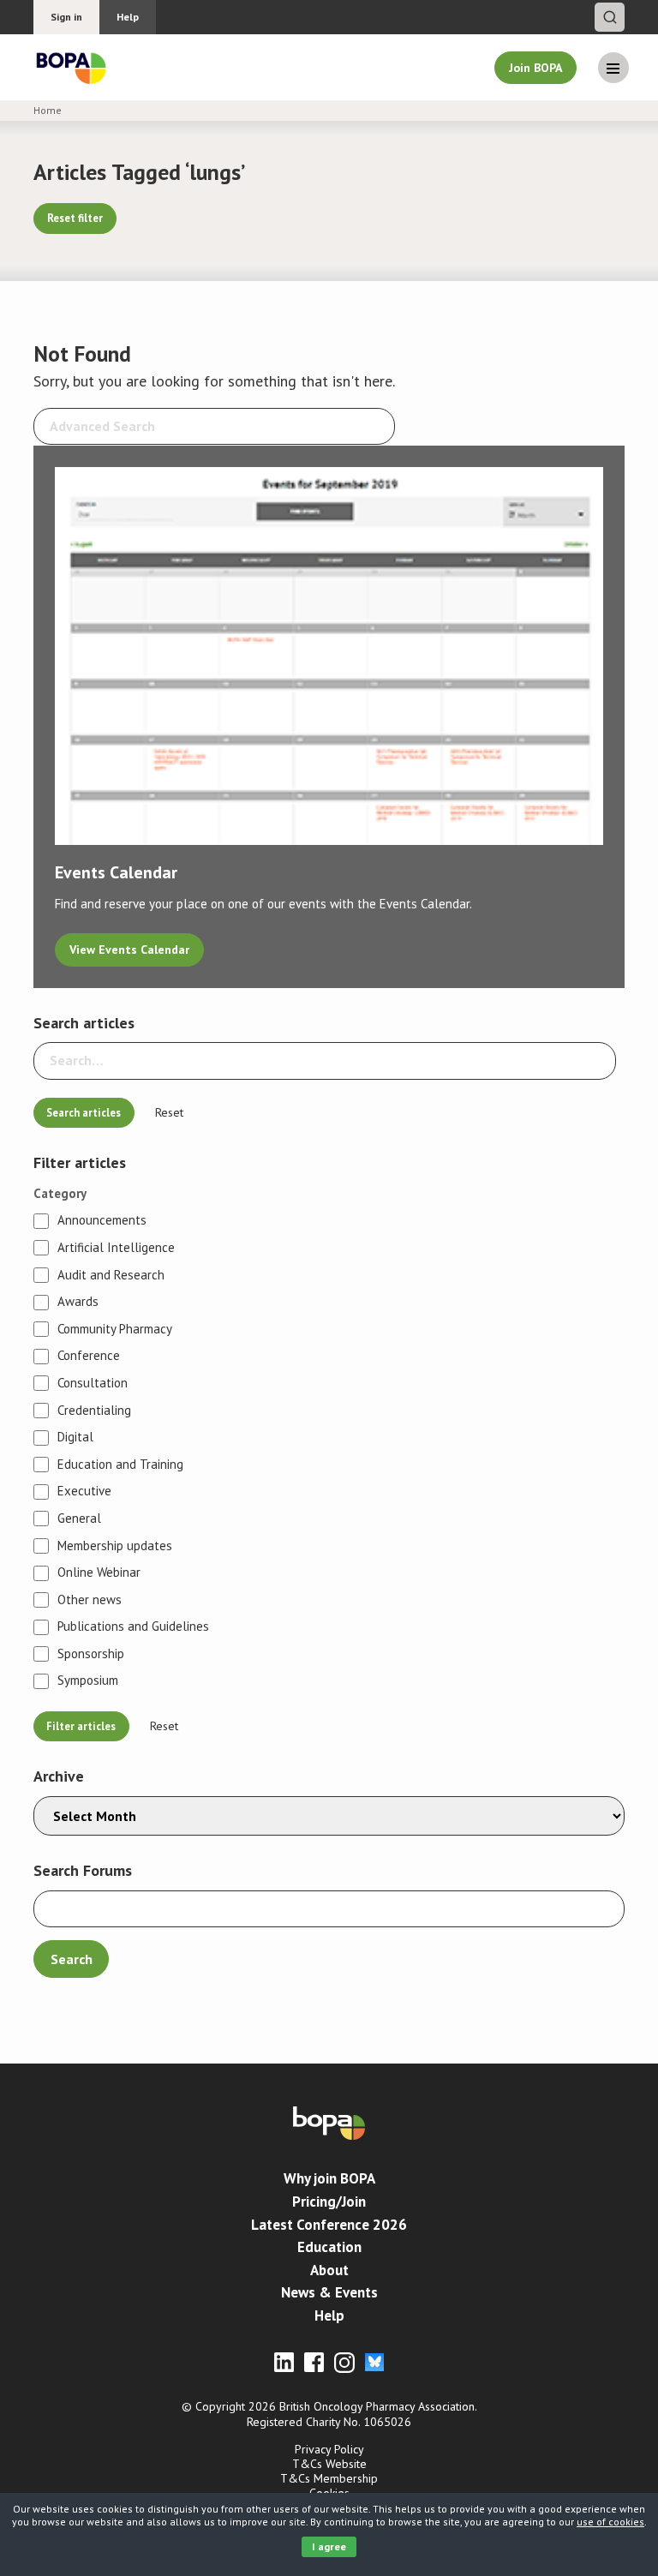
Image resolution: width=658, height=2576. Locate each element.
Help (128, 17)
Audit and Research (111, 1275)
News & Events (329, 2292)
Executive (84, 1491)
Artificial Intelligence (116, 1248)
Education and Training (120, 1465)
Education (329, 2247)
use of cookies (610, 2522)
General (79, 1519)
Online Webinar (99, 1573)
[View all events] (329, 663)
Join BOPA (535, 68)
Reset (169, 1113)
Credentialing (94, 1411)
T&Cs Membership (329, 2478)
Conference (89, 1356)
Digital (75, 1437)
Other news (90, 1600)
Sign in (66, 17)
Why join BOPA (329, 2178)
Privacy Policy (329, 2449)
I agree (329, 2546)
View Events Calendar (129, 950)
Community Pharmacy (115, 1329)
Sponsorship (91, 1654)
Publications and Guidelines (133, 1626)
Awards (78, 1302)
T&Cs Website (329, 2464)
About (329, 2270)
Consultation (93, 1383)
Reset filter (75, 218)
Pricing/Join (329, 2202)
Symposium (88, 1680)
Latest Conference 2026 (329, 2225)
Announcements (102, 1220)
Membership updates (115, 1546)
